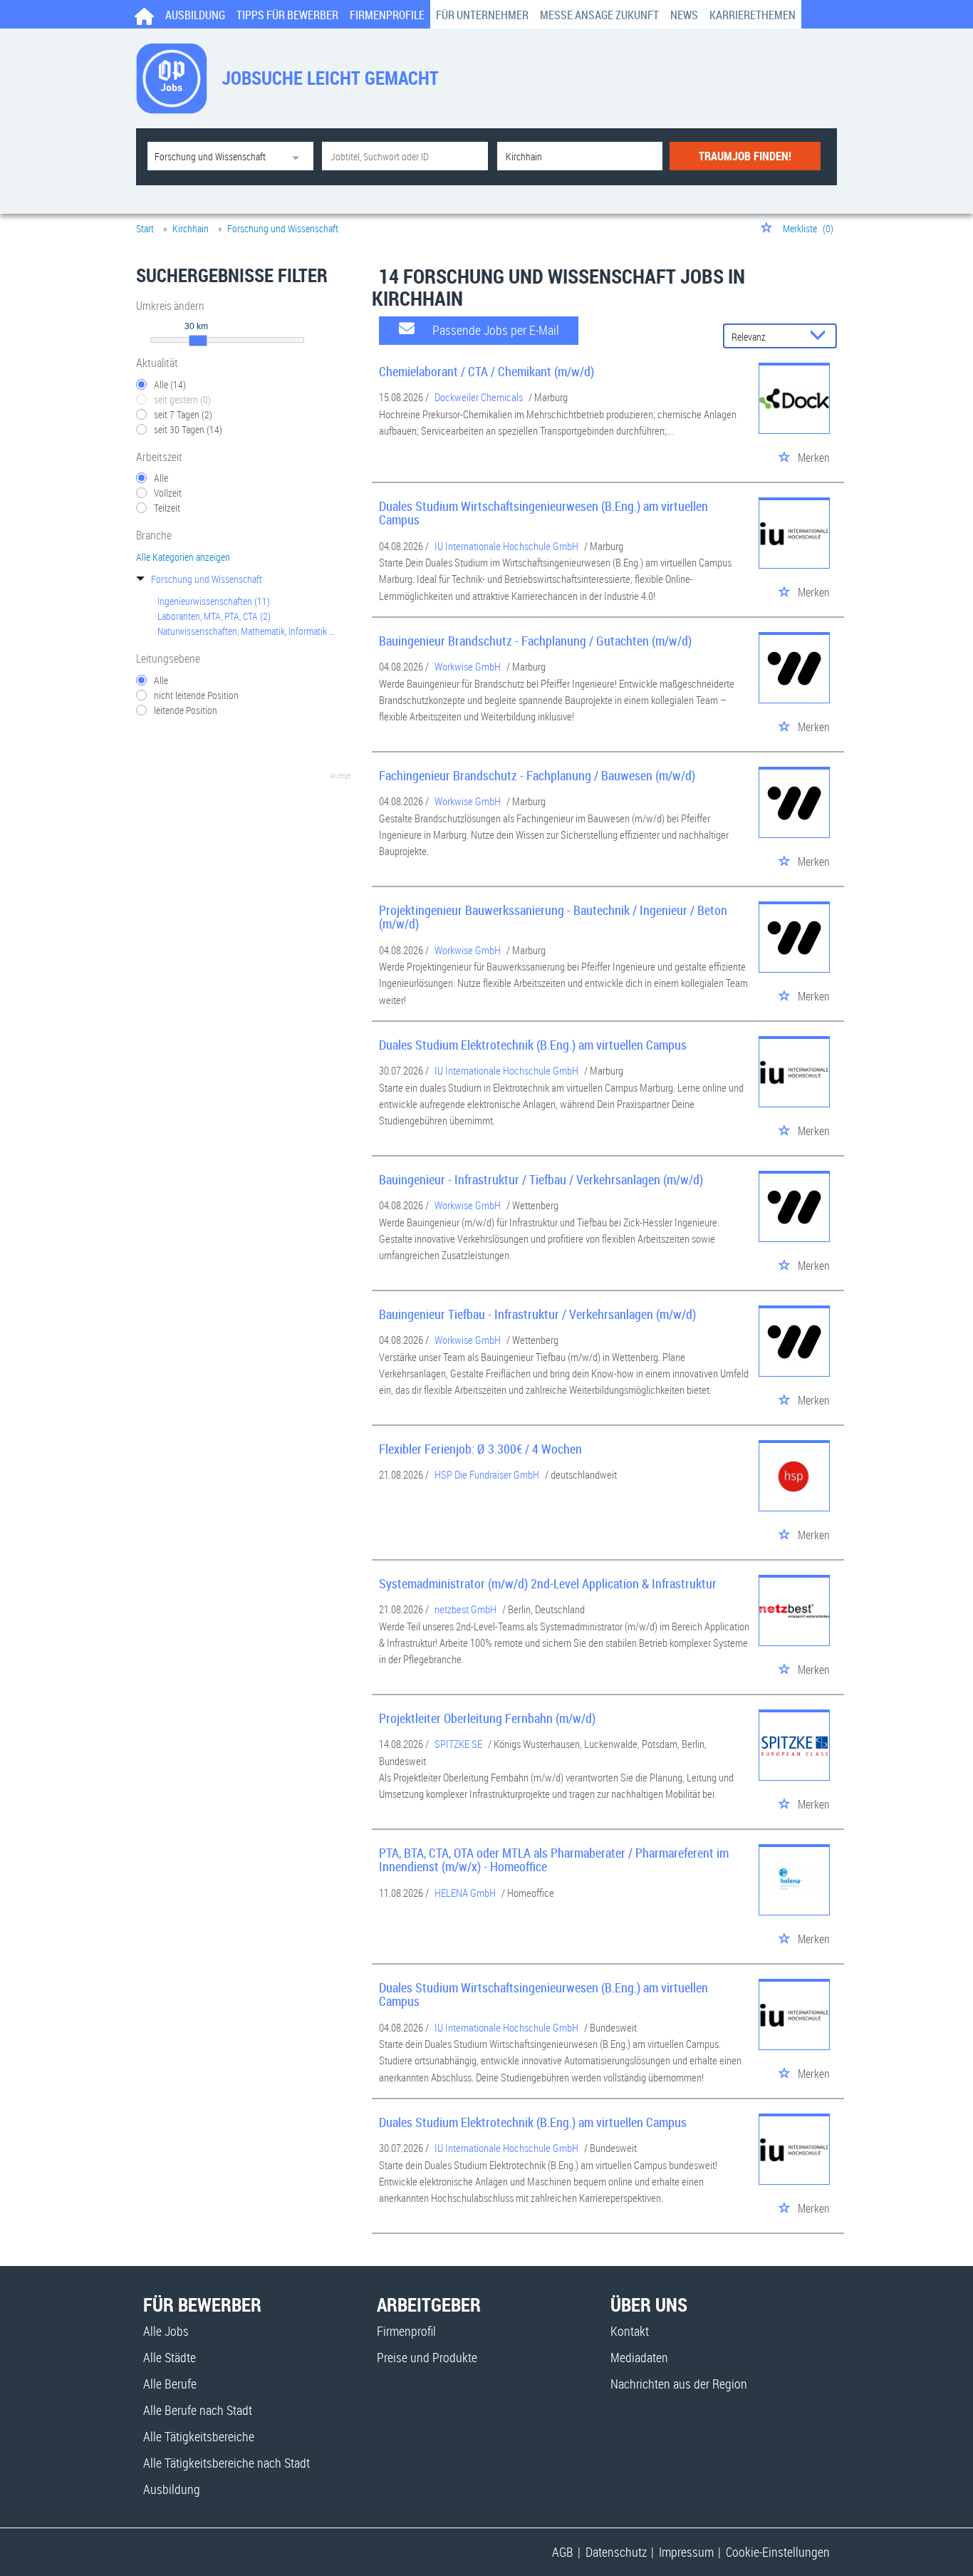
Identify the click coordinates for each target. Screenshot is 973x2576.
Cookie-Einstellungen (778, 2552)
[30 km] (198, 341)
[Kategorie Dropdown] (299, 156)
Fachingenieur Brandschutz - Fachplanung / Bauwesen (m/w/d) (537, 775)
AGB (563, 2552)
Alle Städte (170, 2357)
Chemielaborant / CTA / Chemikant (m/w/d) (486, 371)
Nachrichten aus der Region (679, 2384)
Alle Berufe (170, 2384)
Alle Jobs (166, 2331)
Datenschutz (616, 2552)
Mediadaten (639, 2357)
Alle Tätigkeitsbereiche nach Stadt (227, 2463)
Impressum (686, 2552)
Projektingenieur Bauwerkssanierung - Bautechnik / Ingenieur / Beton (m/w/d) (553, 917)
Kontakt (630, 2331)
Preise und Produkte (427, 2357)
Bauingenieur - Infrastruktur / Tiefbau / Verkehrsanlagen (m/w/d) (541, 1179)
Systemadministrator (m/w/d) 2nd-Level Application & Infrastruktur (548, 1583)
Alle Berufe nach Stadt (198, 2410)
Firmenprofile (387, 15)
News (684, 15)
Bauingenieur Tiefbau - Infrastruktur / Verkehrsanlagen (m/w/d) (537, 1314)
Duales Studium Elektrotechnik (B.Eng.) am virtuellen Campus (533, 1045)
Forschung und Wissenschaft (207, 579)
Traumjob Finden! (745, 156)
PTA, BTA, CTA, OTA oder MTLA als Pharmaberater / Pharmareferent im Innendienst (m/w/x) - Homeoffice (554, 1860)
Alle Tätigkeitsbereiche (199, 2436)
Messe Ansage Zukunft (599, 15)
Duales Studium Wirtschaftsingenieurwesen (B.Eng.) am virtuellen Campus (543, 513)
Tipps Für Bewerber (287, 15)
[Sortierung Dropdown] (821, 337)
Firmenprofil (406, 2331)
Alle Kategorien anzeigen (183, 557)
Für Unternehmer (482, 15)
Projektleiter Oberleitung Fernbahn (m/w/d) (487, 1718)
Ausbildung (195, 15)
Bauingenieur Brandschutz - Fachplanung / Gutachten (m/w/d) (535, 641)
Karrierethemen (753, 15)
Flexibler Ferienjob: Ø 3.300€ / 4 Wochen (480, 1449)
